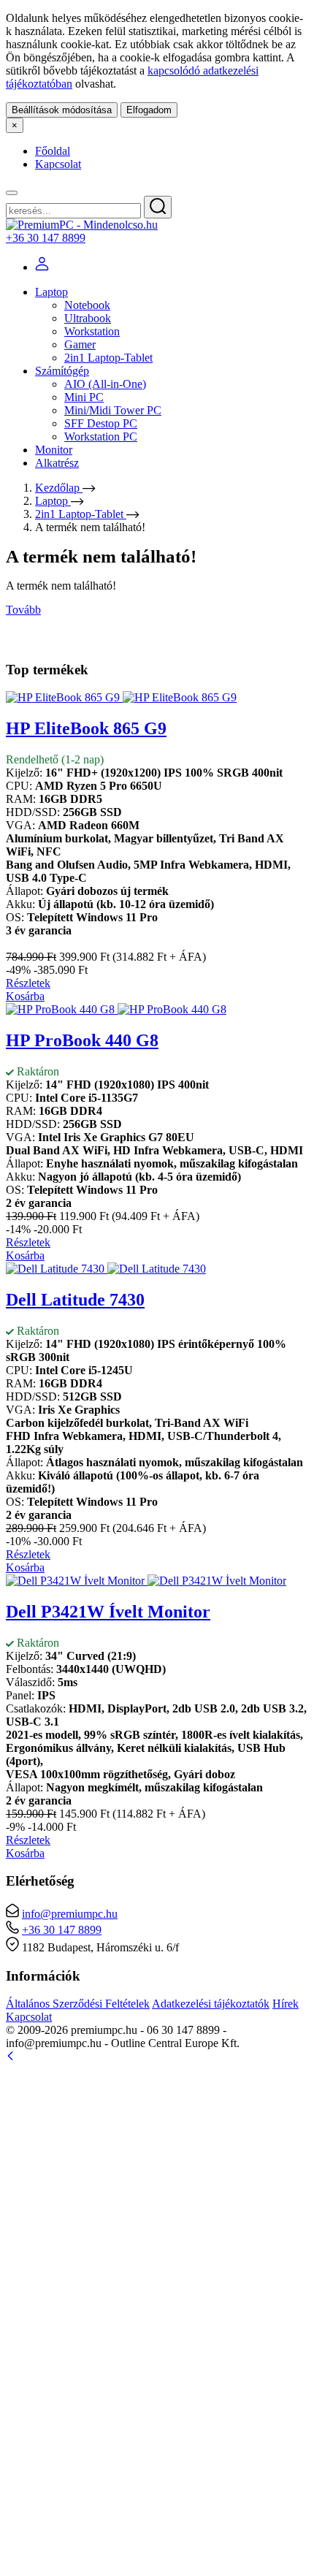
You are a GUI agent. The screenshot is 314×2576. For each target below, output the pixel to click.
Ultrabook (88, 318)
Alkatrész (57, 463)
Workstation (92, 331)
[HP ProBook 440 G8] (116, 1009)
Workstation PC (101, 437)
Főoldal (53, 151)
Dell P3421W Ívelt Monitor (108, 1612)
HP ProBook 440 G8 (82, 1040)
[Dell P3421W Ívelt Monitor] (146, 1581)
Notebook (87, 305)
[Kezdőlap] (82, 225)
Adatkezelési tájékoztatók (211, 2004)
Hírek (286, 2004)
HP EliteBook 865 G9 (86, 728)
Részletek (28, 983)
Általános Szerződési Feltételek (78, 2004)
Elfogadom (149, 110)
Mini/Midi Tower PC (113, 410)
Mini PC (84, 397)
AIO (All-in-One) (105, 384)
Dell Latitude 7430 (75, 1300)
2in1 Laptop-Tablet (108, 358)
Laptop (51, 292)
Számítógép (62, 371)
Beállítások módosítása (62, 110)
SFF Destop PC (101, 423)
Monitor (54, 450)
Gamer (80, 344)
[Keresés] (158, 207)
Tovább (23, 610)
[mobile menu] (12, 193)
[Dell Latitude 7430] (106, 1269)
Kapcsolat (58, 164)
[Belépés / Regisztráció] (42, 267)
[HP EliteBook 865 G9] (121, 697)
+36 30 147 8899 (46, 238)
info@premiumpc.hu (70, 1914)
